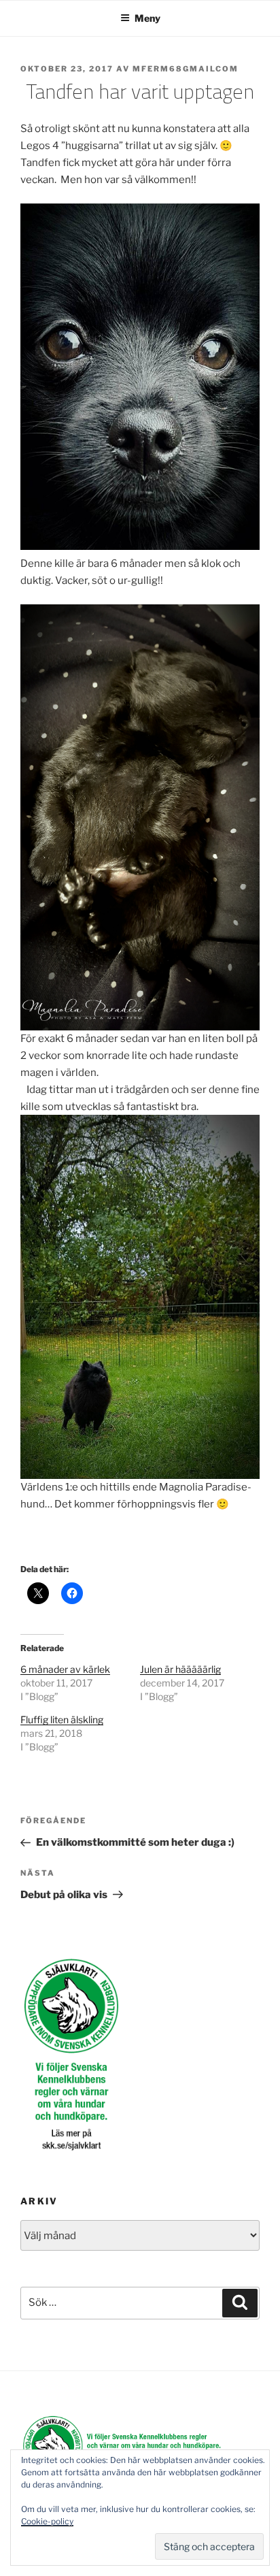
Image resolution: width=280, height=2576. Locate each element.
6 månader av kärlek (65, 1669)
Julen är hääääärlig (180, 1669)
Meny (147, 18)
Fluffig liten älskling (62, 1719)
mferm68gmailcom (186, 69)
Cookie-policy (47, 2521)
